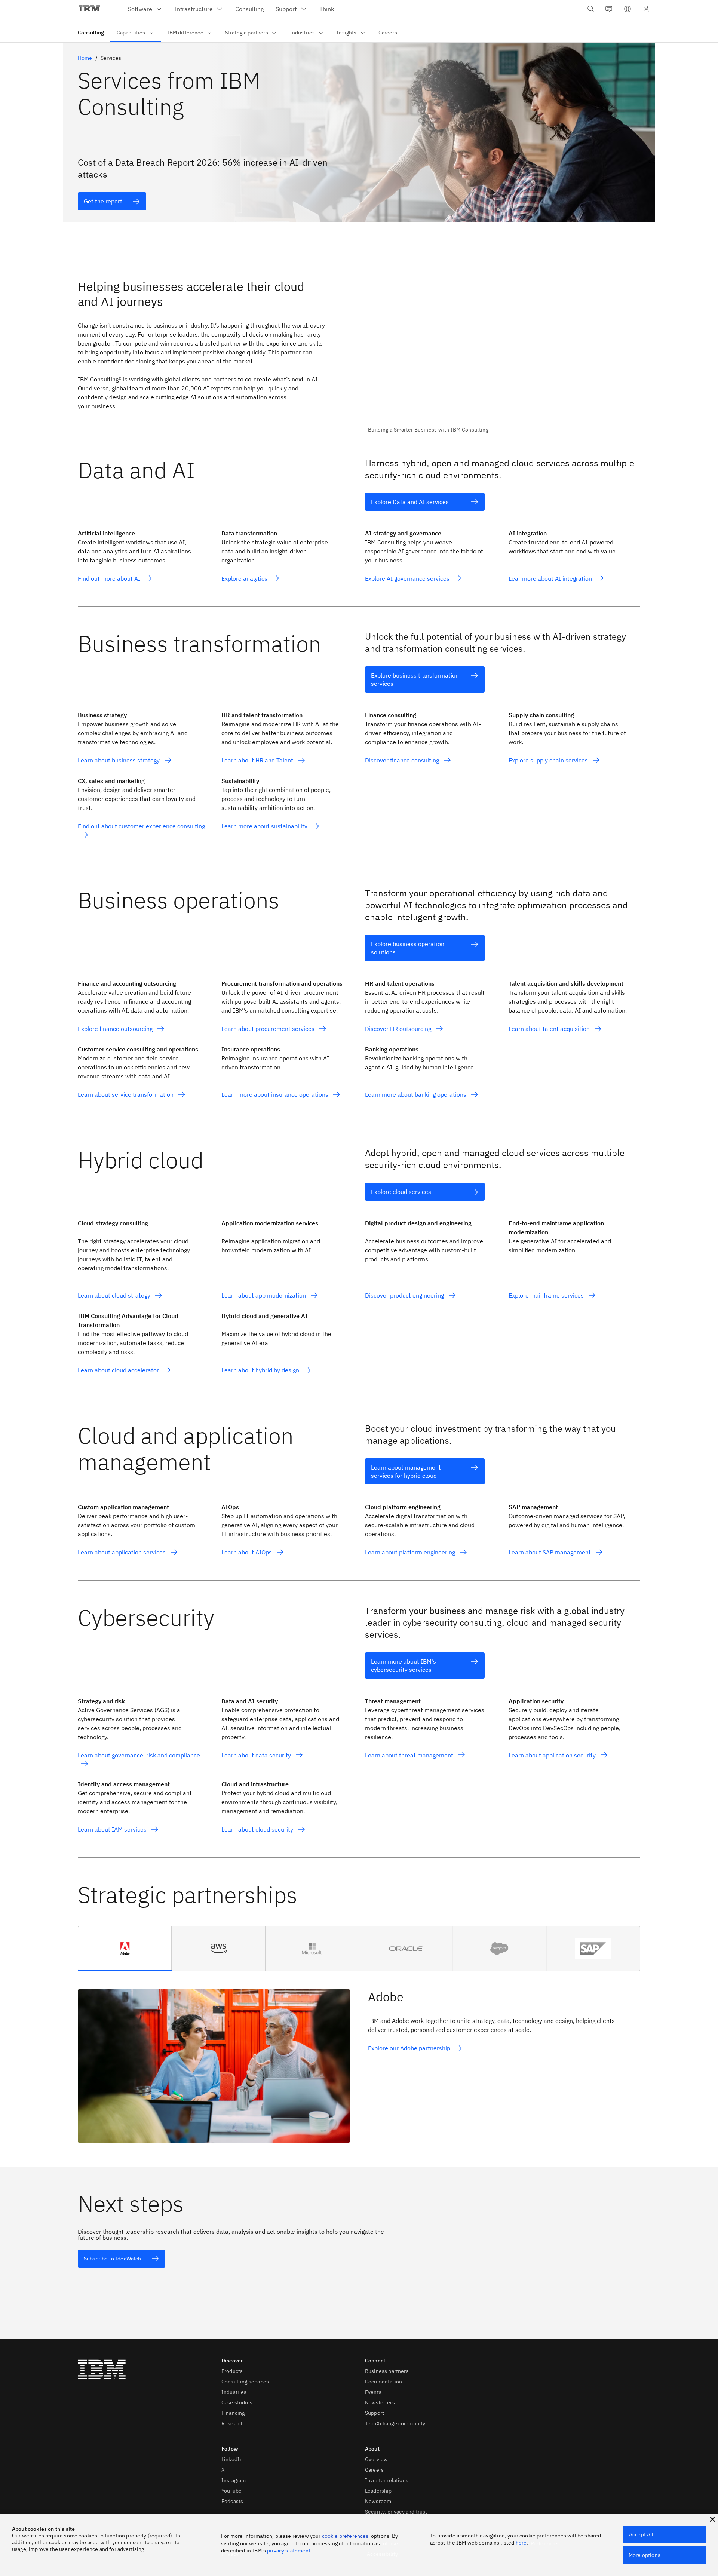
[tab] (125, 1949)
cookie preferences (345, 2536)
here (521, 2543)
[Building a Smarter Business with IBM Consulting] (504, 351)
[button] (628, 9)
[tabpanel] (359, 2057)
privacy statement (289, 2551)
